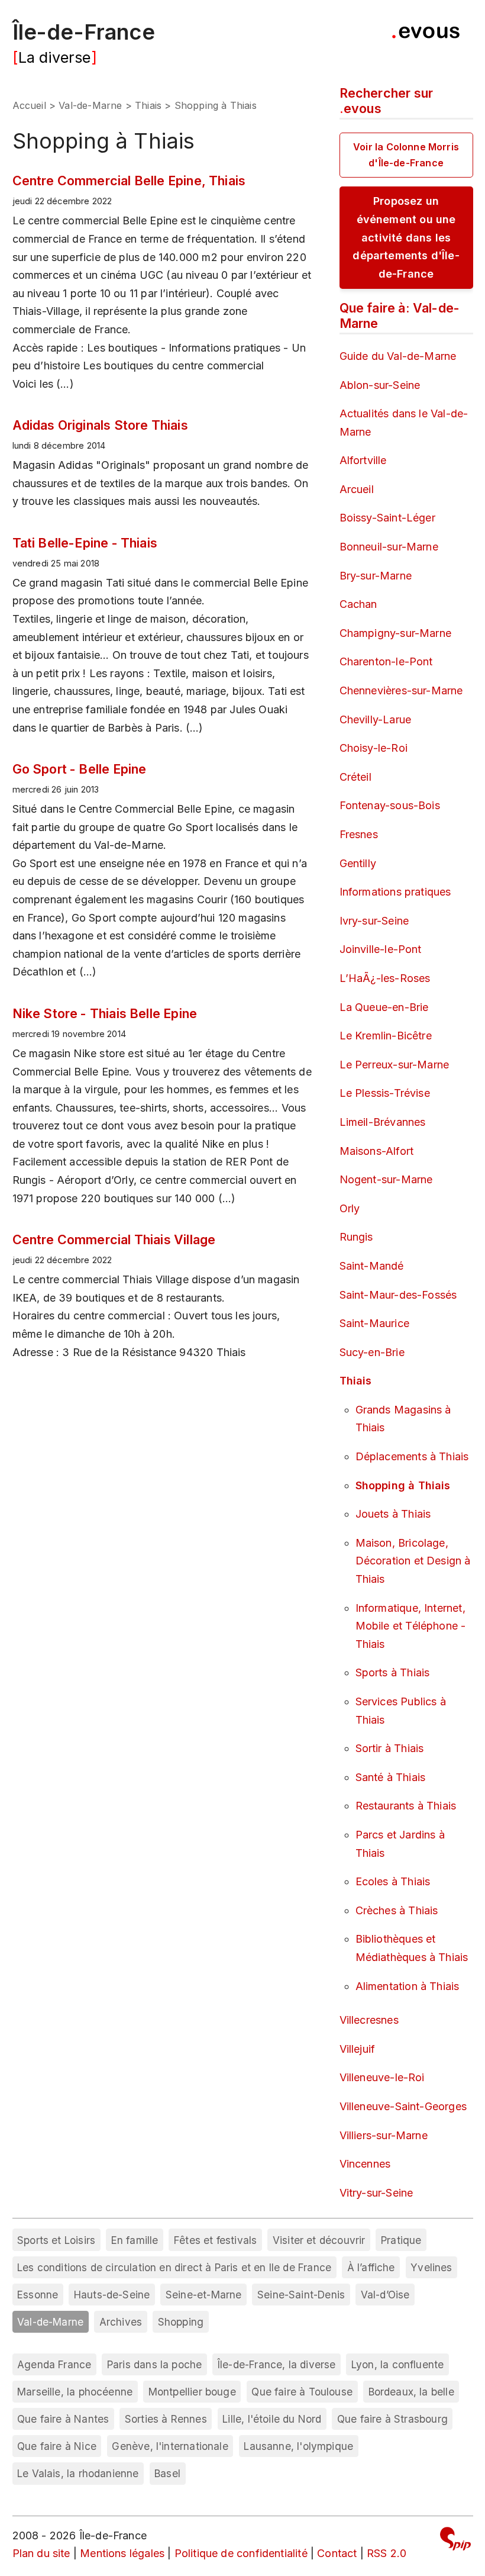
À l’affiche (371, 2267)
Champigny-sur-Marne (395, 633)
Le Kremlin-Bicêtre (386, 1036)
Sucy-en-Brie (372, 1352)
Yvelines (431, 2267)
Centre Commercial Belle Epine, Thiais (129, 181)
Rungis (356, 1237)
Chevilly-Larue (376, 719)
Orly (350, 1208)
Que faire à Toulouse (302, 2392)
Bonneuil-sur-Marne (389, 547)
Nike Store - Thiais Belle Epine (105, 1013)
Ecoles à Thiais (393, 1881)
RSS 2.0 (387, 2553)
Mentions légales (122, 2553)
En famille (135, 2240)
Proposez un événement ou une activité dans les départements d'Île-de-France (406, 237)
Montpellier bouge (192, 2392)
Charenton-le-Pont (386, 661)
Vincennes (365, 2164)
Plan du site (41, 2553)
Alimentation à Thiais (408, 1986)
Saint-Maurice (374, 1323)
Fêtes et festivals (215, 2240)
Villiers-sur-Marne (384, 2135)
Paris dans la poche (154, 2364)
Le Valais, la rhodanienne (78, 2473)
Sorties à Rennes (166, 2419)
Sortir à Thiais (390, 1748)
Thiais (148, 105)
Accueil (29, 105)
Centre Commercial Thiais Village (114, 1239)
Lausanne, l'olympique (298, 2446)
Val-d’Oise (385, 2295)
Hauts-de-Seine (112, 2295)
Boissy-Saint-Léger (387, 518)
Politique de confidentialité (241, 2553)
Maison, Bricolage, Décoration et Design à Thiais (413, 1561)
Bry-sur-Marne (376, 576)
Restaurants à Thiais (406, 1806)
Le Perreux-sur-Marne (395, 1065)
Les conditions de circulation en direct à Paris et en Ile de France (174, 2267)
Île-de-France (84, 32)
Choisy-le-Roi (374, 748)
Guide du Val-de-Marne (398, 356)
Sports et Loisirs (56, 2240)
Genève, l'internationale (170, 2446)
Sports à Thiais (393, 1672)
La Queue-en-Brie (384, 1007)
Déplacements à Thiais (412, 1456)
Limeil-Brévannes (383, 1122)
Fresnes (359, 834)
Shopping (181, 2322)
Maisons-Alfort (377, 1151)
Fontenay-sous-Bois (390, 805)
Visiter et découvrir (319, 2240)
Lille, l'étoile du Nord (272, 2419)
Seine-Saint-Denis (301, 2295)
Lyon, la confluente (397, 2364)
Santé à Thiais (391, 1777)
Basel (167, 2473)
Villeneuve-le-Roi (382, 2077)
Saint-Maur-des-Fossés (398, 1295)
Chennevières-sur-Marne (401, 690)
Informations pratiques (395, 892)
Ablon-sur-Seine (380, 385)
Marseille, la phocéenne (75, 2392)
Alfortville (363, 460)
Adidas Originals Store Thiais (100, 425)
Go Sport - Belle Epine (80, 769)
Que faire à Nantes (63, 2419)
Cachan (358, 604)
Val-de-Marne (90, 105)
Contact (337, 2553)
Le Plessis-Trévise (385, 1093)
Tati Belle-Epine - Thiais (85, 543)
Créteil (355, 777)
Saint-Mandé (372, 1266)
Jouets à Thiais (393, 1514)
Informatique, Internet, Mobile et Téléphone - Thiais (411, 1626)
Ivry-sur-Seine (374, 921)
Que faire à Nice (57, 2446)
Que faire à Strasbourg (392, 2419)
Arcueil (357, 489)
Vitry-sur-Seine (376, 2193)
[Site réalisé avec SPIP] (455, 2541)
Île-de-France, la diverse (277, 2364)
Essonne (38, 2295)
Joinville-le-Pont (381, 949)
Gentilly (358, 863)
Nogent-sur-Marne (386, 1179)
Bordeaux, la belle (411, 2392)
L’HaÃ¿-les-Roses (385, 978)
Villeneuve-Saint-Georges (403, 2106)
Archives (121, 2322)
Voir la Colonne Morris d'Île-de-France (406, 155)
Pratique (401, 2240)
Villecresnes (369, 2020)
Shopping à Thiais (403, 1485)
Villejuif (358, 2049)
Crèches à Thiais (397, 1910)
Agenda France (54, 2364)
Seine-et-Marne (204, 2295)
